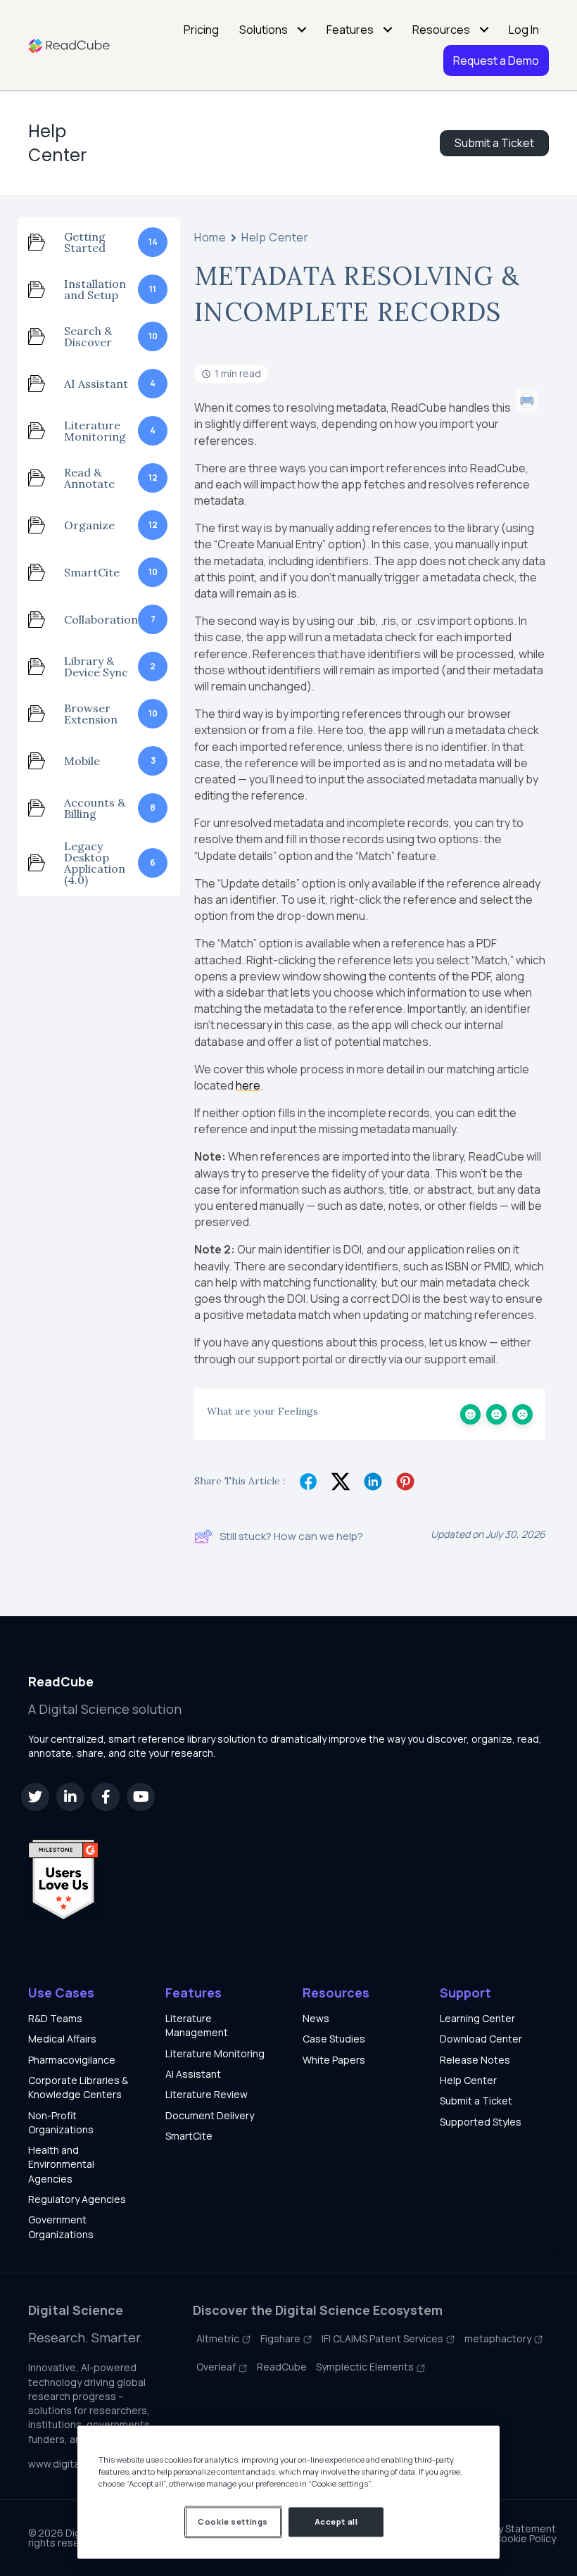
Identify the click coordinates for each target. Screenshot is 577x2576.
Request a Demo (496, 61)
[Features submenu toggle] (388, 30)
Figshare (281, 2338)
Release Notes (475, 2060)
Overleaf (217, 2367)
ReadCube (282, 2367)
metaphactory (499, 2338)
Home (210, 238)
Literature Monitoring (215, 2053)
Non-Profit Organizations (61, 2122)
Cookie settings (233, 2521)
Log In (524, 30)
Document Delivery (210, 2115)
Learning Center (477, 2018)
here (248, 1085)
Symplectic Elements (366, 2367)
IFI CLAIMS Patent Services (383, 2338)
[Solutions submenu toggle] (302, 30)
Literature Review (207, 2094)
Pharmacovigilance (72, 2060)
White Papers (334, 2060)
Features (350, 30)
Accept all (336, 2521)
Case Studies (334, 2039)
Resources (441, 30)
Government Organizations (61, 2227)
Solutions (264, 30)
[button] (35, 1797)
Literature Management (197, 2025)
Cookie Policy (525, 2539)
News (316, 2018)
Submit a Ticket (476, 2101)
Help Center (57, 143)
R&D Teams (55, 2018)
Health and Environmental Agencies (61, 2164)
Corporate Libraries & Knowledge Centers (78, 2087)
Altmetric (219, 2338)
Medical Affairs (62, 2039)
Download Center (481, 2039)
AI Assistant (193, 2074)
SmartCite (189, 2136)
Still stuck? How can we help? (291, 1536)
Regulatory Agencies (77, 2199)
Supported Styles (481, 2122)
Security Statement (511, 2529)
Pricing (201, 30)
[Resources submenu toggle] (484, 30)
